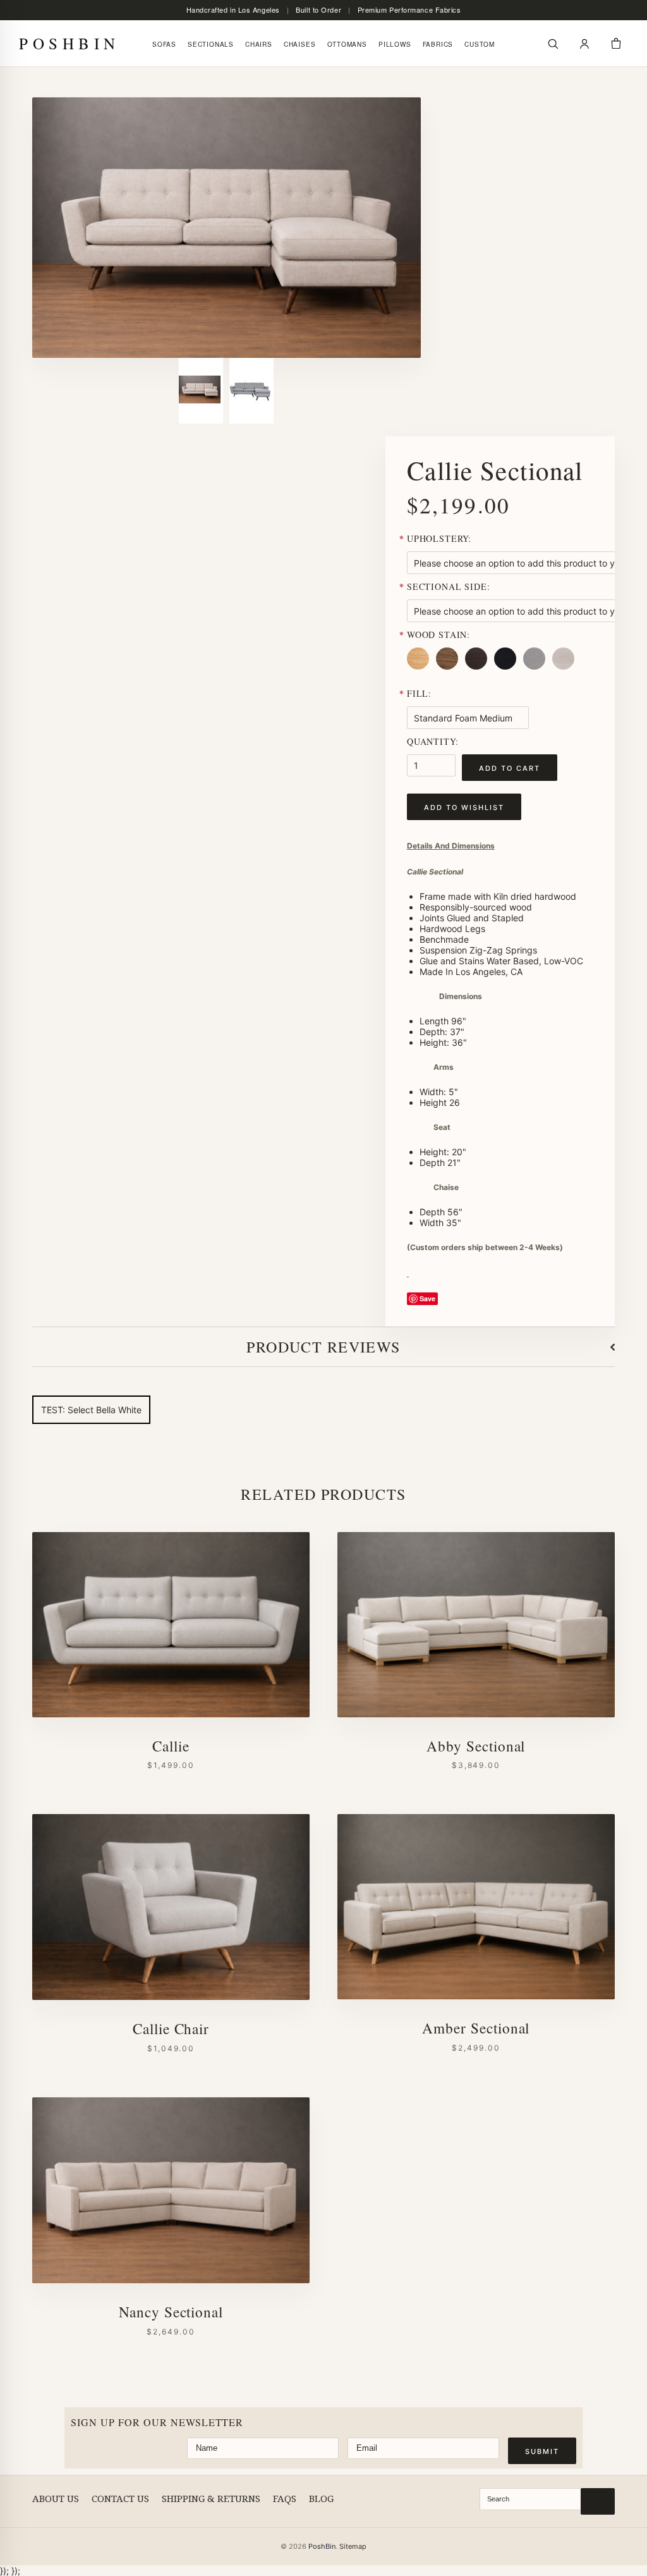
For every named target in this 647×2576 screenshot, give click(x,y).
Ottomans (347, 44)
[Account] (584, 44)
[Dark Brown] (478, 669)
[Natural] (420, 669)
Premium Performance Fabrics (409, 10)
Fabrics (438, 44)
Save (427, 1298)
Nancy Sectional (171, 2312)
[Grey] (536, 669)
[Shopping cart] (616, 44)
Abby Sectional (476, 1746)
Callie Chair (171, 2029)
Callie (171, 1746)
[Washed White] (565, 669)
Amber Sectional (476, 2028)
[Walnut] (449, 669)
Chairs (259, 44)
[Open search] (553, 44)
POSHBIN (70, 43)
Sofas (164, 44)
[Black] (507, 669)
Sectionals (211, 44)
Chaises (300, 44)
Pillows (395, 44)
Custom (480, 44)
